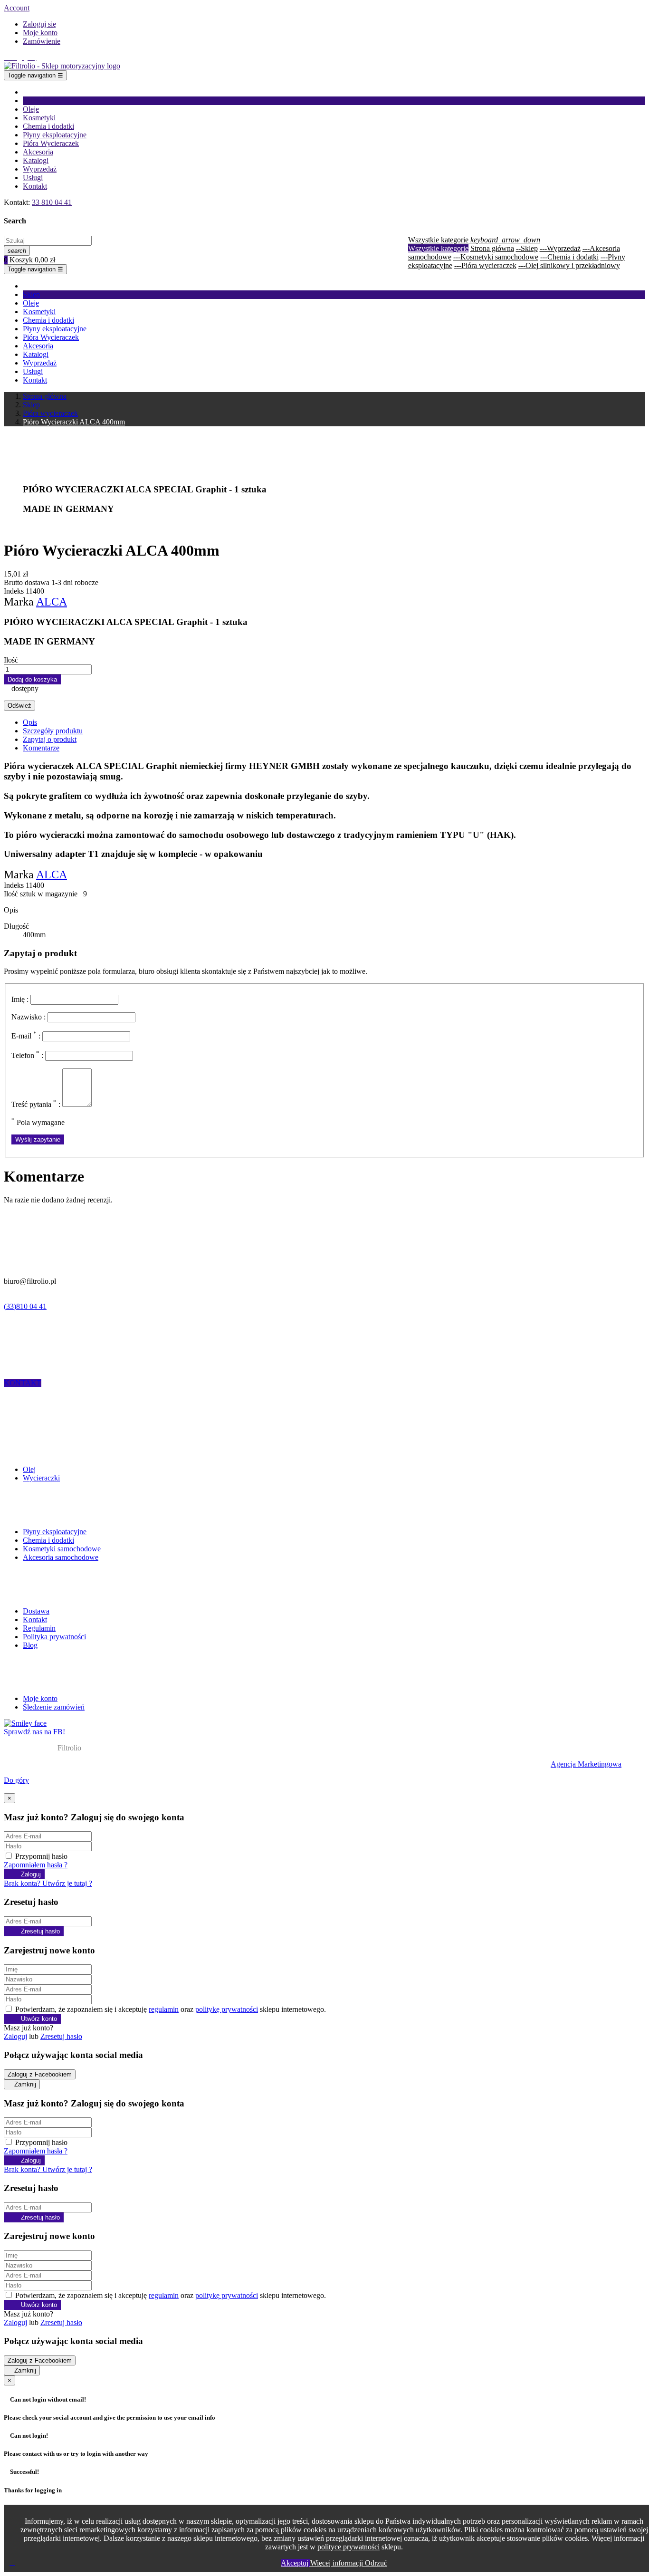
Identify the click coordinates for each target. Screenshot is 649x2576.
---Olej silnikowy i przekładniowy (569, 265)
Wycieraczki (41, 1478)
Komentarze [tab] (41, 748)
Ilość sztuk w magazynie (42, 894)
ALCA (52, 602)
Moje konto (40, 1698)
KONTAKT (23, 1383)
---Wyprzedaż (560, 248)
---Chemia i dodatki (569, 257)
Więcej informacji (338, 2563)
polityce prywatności (348, 2547)
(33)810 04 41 (25, 1306)
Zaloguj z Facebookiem (40, 2074)
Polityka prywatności (54, 1637)
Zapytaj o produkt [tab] (50, 739)
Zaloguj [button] (15, 2036)
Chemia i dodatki (48, 1540)
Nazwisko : (29, 1017)
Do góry (16, 1780)
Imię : (20, 999)
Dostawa (36, 1611)
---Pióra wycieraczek (485, 265)
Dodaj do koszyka (32, 679)
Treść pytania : (36, 1104)
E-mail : (26, 1036)
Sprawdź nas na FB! (34, 1732)
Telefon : (27, 1055)
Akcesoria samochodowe (61, 1557)
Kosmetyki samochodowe (62, 1549)
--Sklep (527, 248)
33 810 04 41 (52, 202)
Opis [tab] (30, 722)
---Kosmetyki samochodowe (496, 257)
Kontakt (35, 1620)
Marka (19, 602)
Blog (30, 1645)
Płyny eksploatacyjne (55, 1532)
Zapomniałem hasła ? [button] (36, 1865)
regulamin (164, 2009)
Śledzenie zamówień (54, 1707)
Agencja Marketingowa (586, 1764)
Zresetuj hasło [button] (61, 2036)
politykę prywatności (227, 2009)
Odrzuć (376, 2563)
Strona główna (492, 248)
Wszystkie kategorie (438, 248)
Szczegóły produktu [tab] (53, 731)
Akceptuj (296, 2563)
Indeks (15, 591)
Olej (29, 1469)
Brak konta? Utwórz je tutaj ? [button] (48, 1883)
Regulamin (39, 1628)
